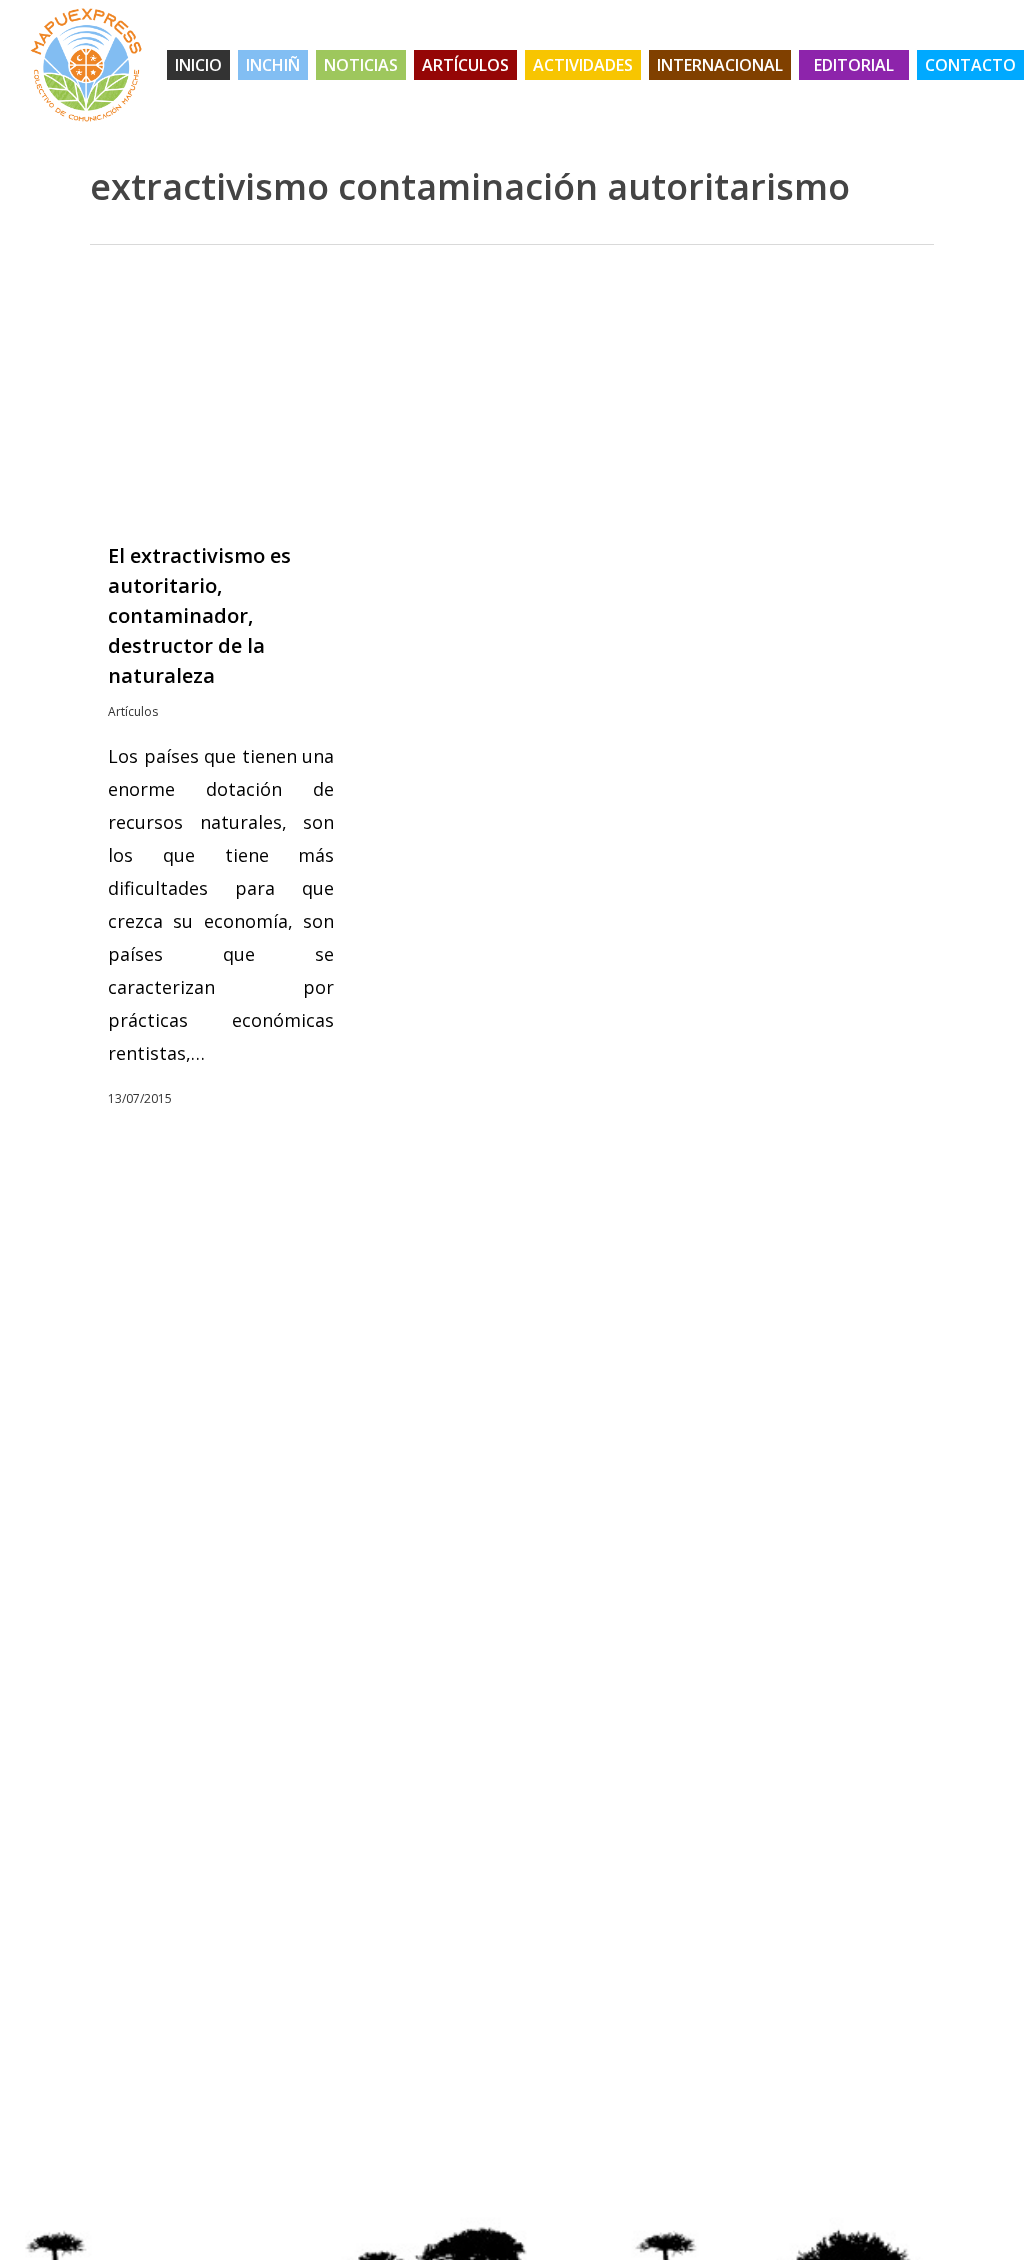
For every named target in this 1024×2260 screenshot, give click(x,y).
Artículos (133, 711)
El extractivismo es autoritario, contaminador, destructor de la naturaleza (199, 615)
